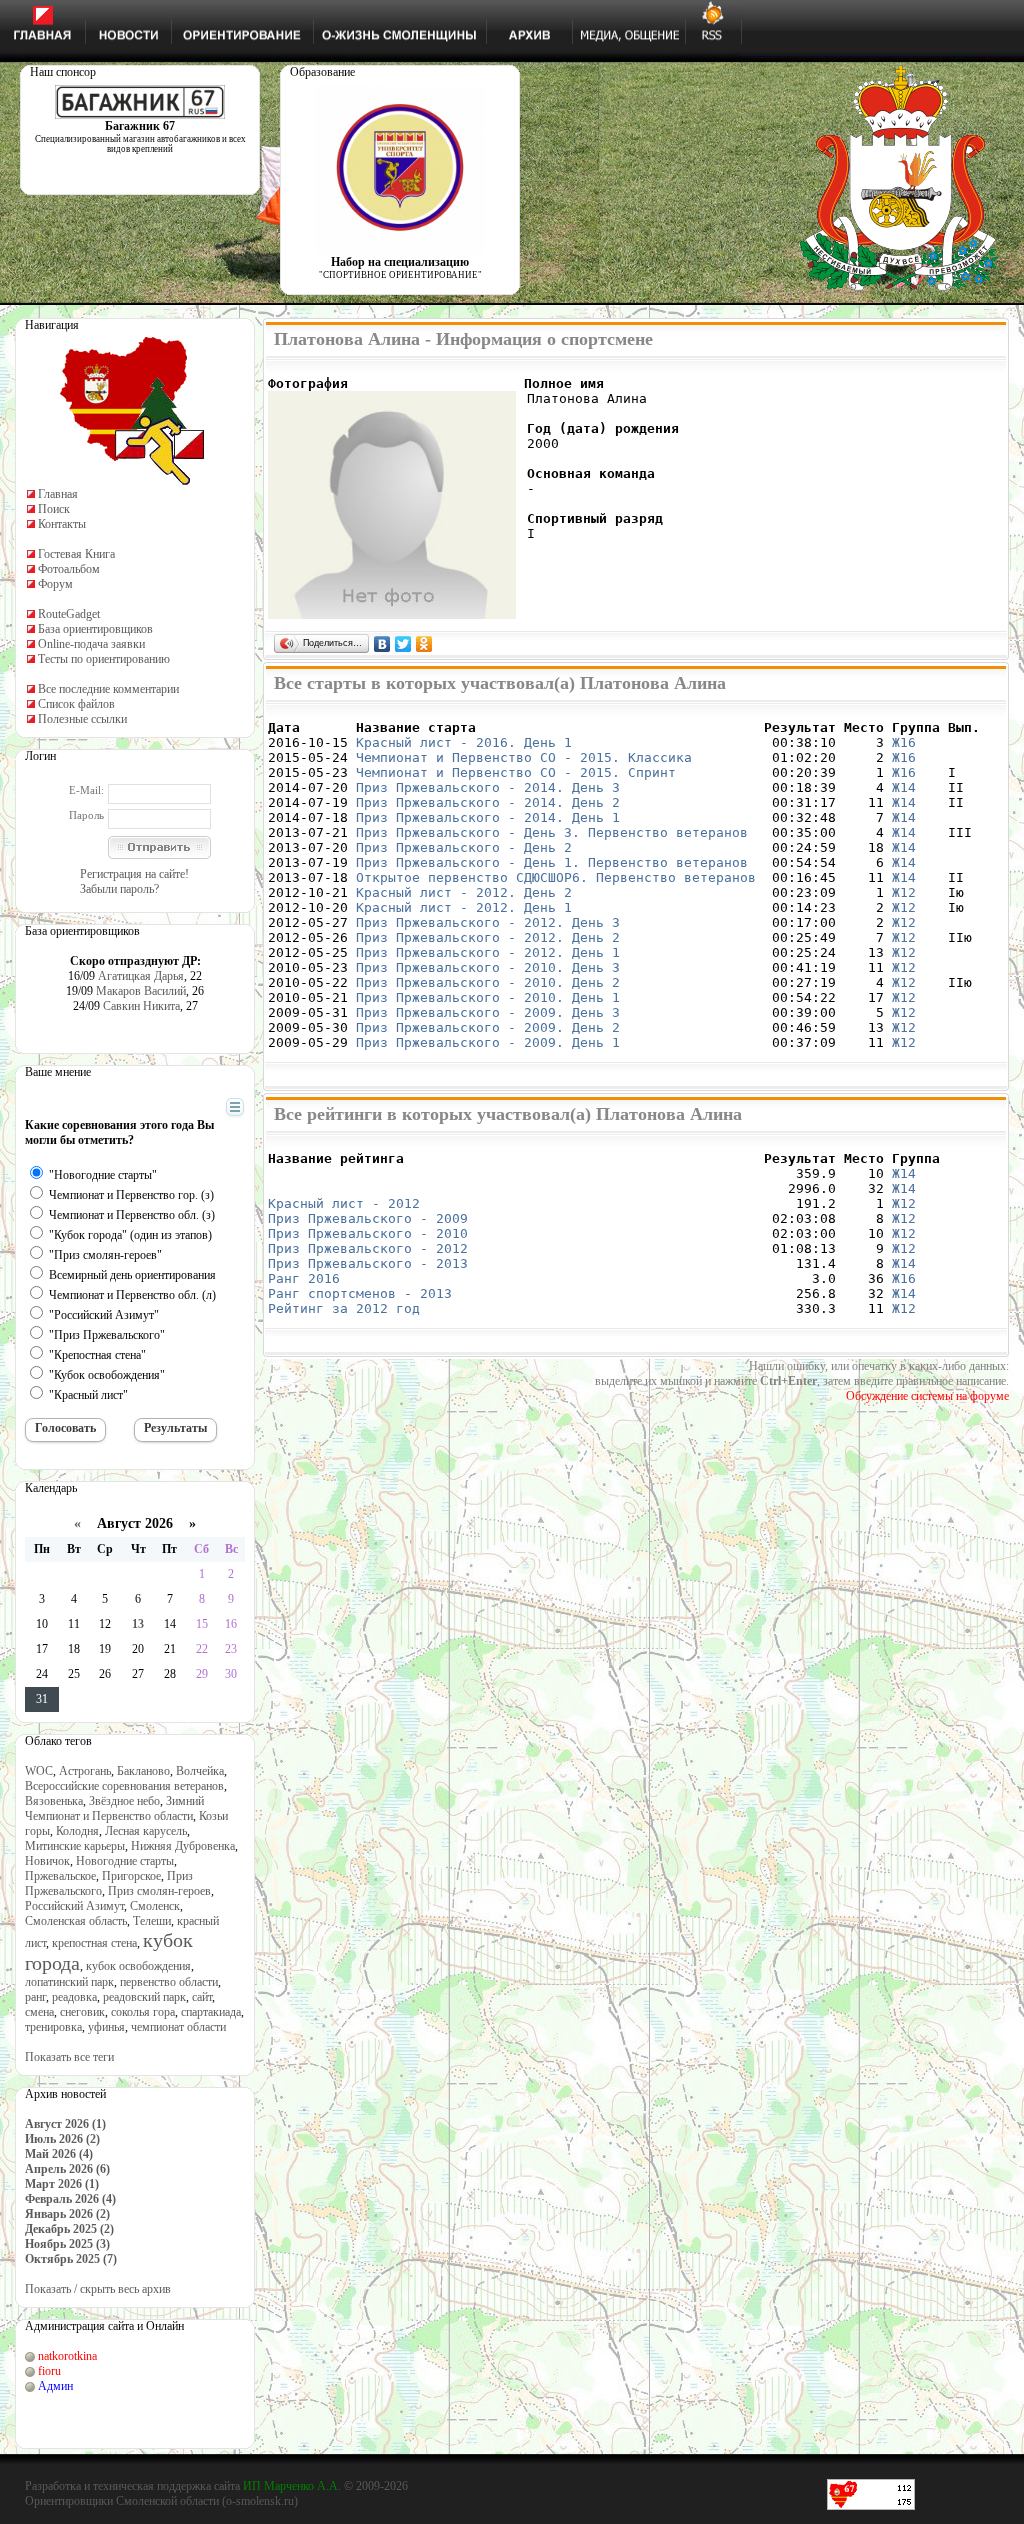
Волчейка (200, 1771)
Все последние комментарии (108, 689)
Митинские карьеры (75, 1846)
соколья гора (143, 2012)
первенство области (169, 1982)
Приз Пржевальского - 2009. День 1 (488, 1042)
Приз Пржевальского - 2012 (368, 1248)
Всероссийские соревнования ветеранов (124, 1786)
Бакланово (143, 1771)
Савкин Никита (141, 1006)
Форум (55, 584)
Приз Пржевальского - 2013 (368, 1263)
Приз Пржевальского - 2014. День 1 (488, 817)
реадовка (74, 1997)
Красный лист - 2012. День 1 (464, 907)
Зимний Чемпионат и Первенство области (114, 1808)
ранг (35, 1997)
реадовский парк (144, 1997)
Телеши (152, 1921)
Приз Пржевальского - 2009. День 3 (488, 1012)
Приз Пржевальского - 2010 (368, 1233)
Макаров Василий (141, 991)
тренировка (53, 2027)
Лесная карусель (146, 1831)
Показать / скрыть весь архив (98, 2289)
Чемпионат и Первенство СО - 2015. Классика (524, 757)
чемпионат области (178, 2027)
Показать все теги (69, 2057)
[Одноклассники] (424, 644)
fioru (49, 2371)
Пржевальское (60, 1876)
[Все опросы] (199, 1108)
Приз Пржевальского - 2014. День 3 (488, 787)
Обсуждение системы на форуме (927, 1396)
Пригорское (131, 1876)
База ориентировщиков (95, 629)
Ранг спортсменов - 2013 (360, 1293)
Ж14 (904, 787)
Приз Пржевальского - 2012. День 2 (488, 937)
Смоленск (155, 1906)
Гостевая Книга (76, 554)
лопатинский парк (69, 1982)
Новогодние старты (125, 1861)
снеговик (82, 2012)
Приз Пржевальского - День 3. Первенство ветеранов (552, 832)
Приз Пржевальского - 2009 (368, 1218)
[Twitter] (403, 644)
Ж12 (904, 892)
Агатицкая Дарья (141, 976)
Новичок (47, 1861)
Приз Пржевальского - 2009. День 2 (488, 1027)
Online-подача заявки (91, 644)
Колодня (77, 1831)
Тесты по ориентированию (104, 659)
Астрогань (85, 1771)
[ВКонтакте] (382, 644)
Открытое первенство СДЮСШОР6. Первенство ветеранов (556, 877)
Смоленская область (76, 1921)
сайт (202, 1997)
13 (138, 1624)
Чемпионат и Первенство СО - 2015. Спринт (516, 772)
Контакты (62, 524)
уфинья (106, 2027)
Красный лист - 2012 (344, 1203)
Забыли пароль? (119, 889)
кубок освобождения (138, 1966)
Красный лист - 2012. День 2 (464, 892)
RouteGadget (69, 614)
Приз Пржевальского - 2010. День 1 (488, 997)
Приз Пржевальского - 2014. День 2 (488, 802)
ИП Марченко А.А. (292, 2486)
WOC (39, 1771)
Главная (58, 494)
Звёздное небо (124, 1801)
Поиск (54, 509)
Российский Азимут (74, 1906)
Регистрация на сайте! (134, 874)
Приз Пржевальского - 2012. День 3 (488, 922)
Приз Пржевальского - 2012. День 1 (488, 952)
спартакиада (211, 2012)
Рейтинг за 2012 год (344, 1308)
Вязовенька (54, 1801)
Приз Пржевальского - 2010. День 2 (488, 982)
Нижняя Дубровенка (183, 1846)
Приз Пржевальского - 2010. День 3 (488, 967)
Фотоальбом (69, 569)
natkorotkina (67, 2356)
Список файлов (76, 704)
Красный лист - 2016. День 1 (464, 742)
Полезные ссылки (82, 719)
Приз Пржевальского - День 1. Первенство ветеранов (552, 862)
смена (39, 2012)
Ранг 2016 (304, 1278)
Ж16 (904, 742)
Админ (55, 2386)
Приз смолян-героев (159, 1891)
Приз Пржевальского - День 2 (464, 847)
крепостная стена (94, 1943)
